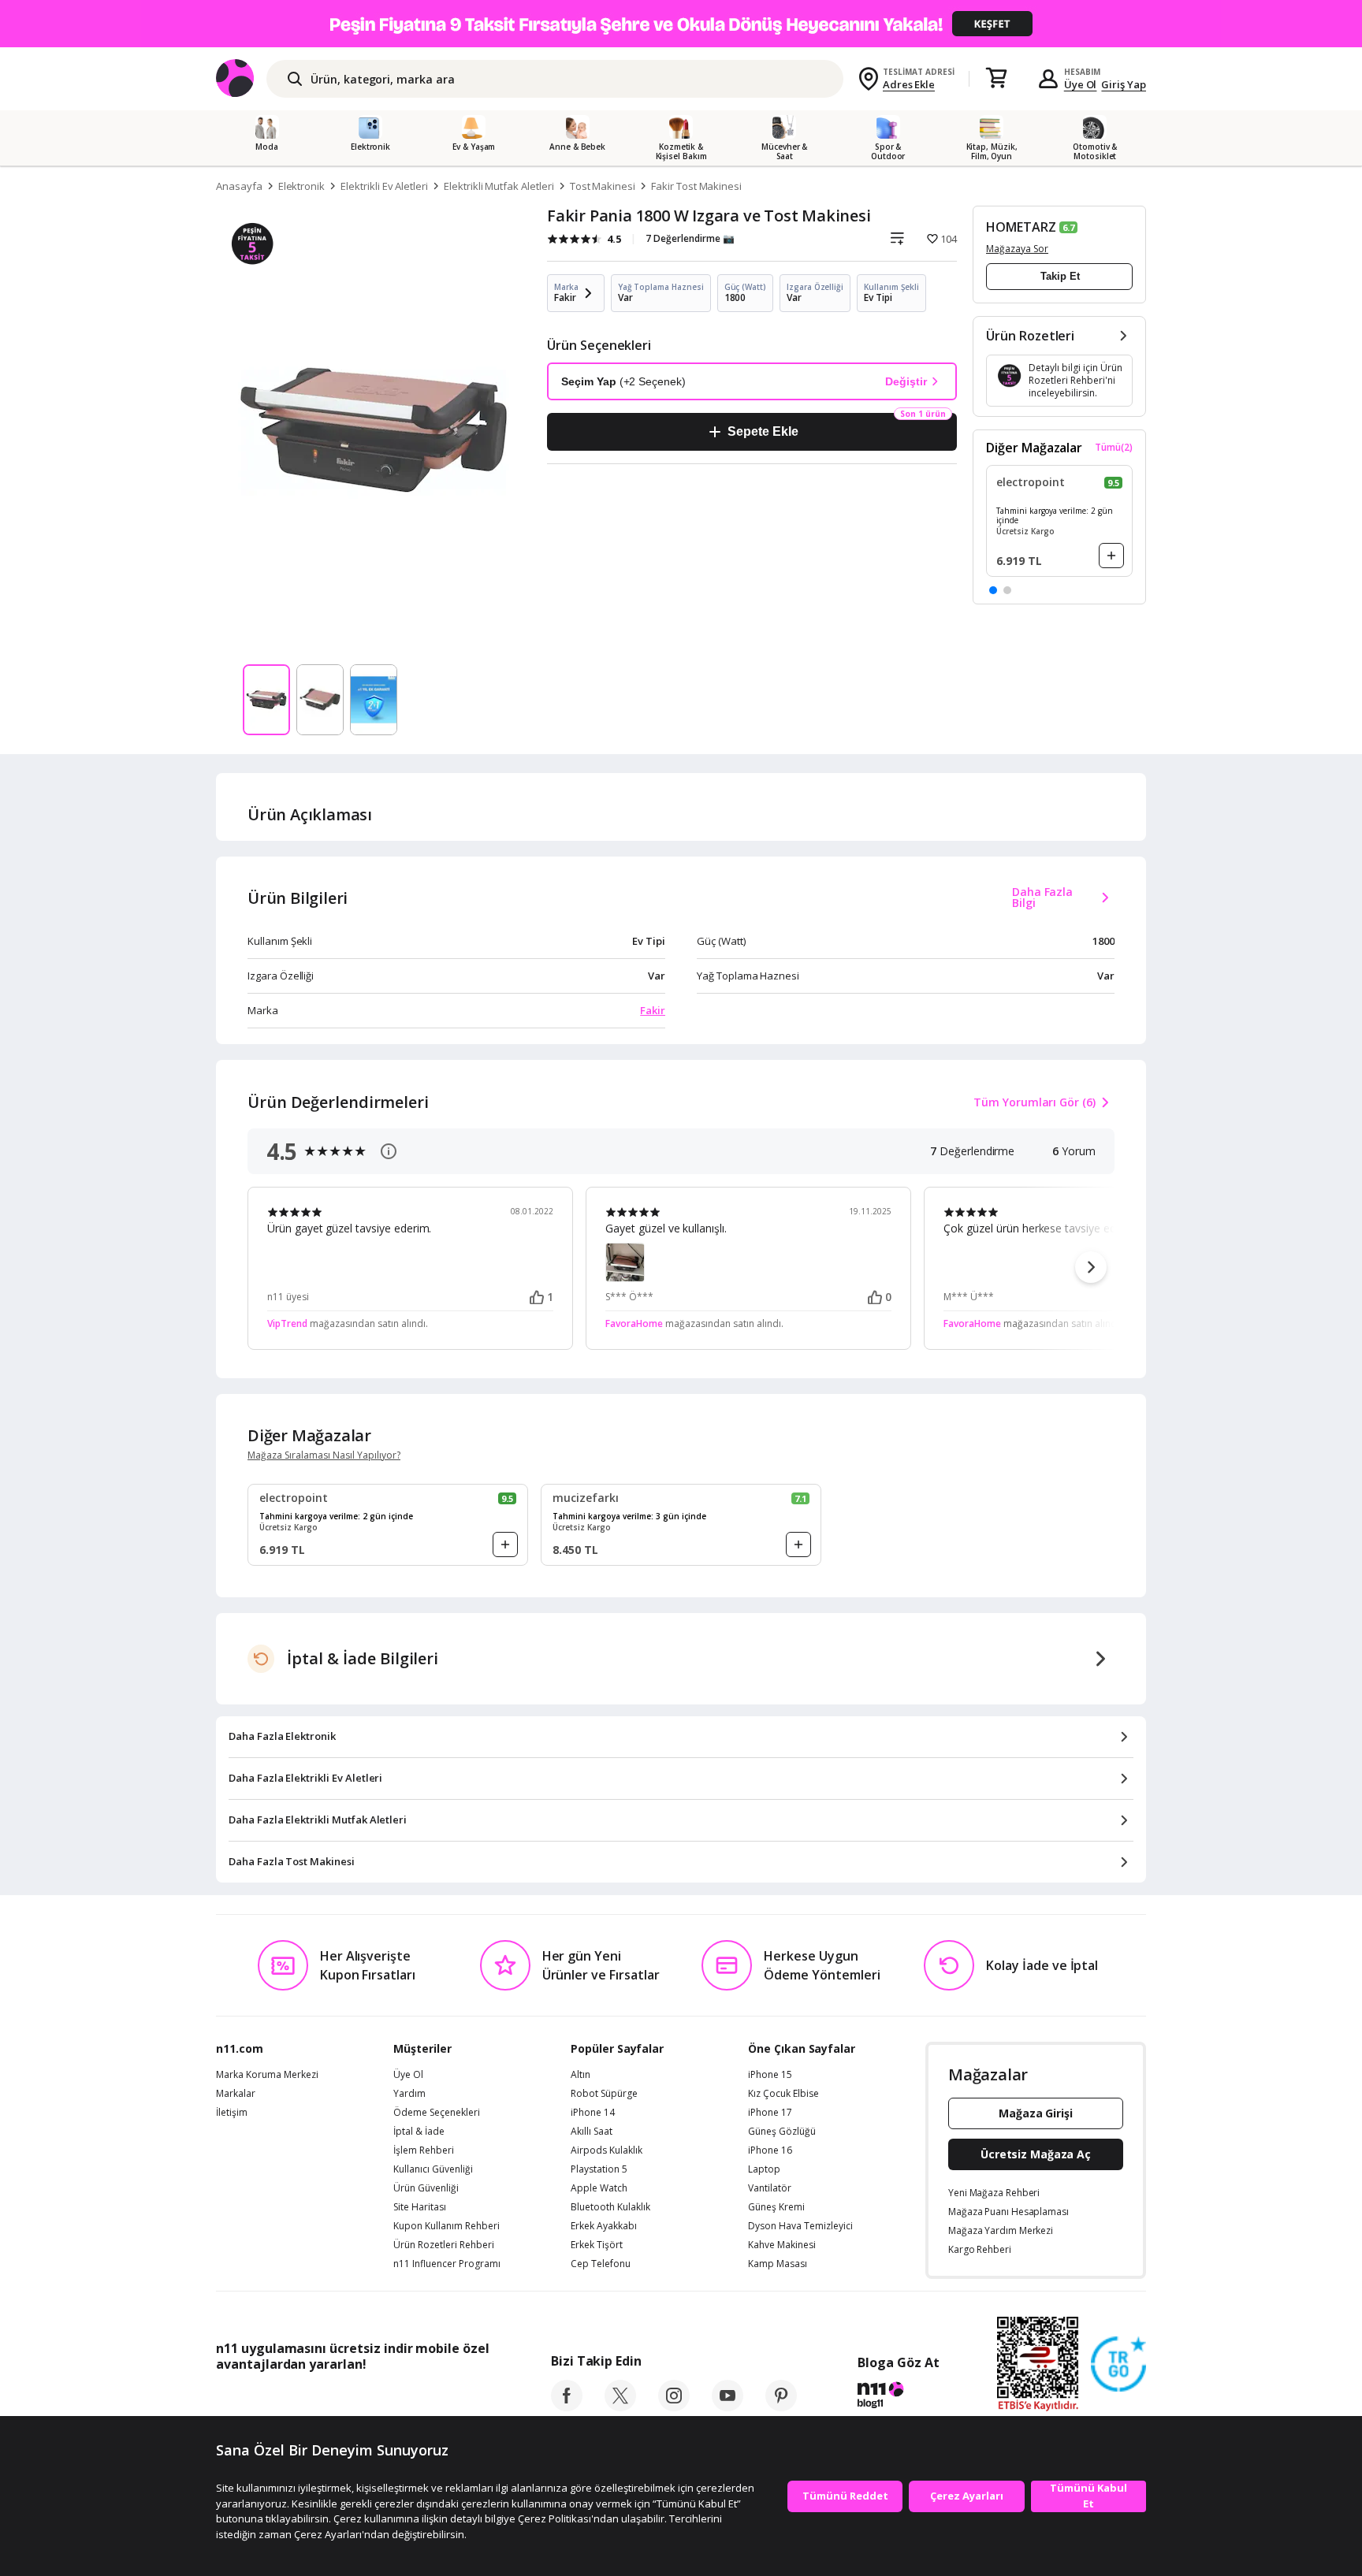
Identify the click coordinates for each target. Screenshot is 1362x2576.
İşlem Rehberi (424, 2150)
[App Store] (264, 2399)
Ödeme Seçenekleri (437, 2113)
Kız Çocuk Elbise (783, 2094)
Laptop (764, 2169)
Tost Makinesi (603, 186)
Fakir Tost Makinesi (696, 186)
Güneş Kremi (776, 2207)
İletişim (232, 2113)
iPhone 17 (770, 2113)
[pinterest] (781, 2407)
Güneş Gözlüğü (782, 2132)
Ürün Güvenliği (426, 2188)
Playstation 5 (599, 2169)
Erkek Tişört (597, 2245)
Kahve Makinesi (782, 2245)
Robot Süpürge (604, 2094)
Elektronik (302, 186)
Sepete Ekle (763, 431)
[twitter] (620, 2407)
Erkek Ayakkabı (604, 2226)
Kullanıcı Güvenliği (433, 2169)
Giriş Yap (1124, 84)
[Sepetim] (996, 79)
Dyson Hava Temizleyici (800, 2226)
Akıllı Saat (592, 2132)
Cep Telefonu (601, 2264)
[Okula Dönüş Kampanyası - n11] (681, 24)
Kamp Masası (778, 2264)
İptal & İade (419, 2132)
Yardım (409, 2094)
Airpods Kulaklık (607, 2150)
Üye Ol (1081, 84)
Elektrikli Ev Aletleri (384, 186)
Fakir (653, 1010)
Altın (581, 2075)
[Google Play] (362, 2399)
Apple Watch (599, 2188)
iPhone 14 (593, 2113)
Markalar (236, 2094)
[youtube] (728, 2407)
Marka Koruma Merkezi (267, 2075)
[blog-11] (898, 2397)
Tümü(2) (1114, 448)
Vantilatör (770, 2188)
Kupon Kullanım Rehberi (447, 2226)
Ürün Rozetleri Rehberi (444, 2245)
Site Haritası (420, 2207)
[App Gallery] (453, 2399)
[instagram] (674, 2407)
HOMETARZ (1021, 227)
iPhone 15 (770, 2075)
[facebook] (567, 2407)
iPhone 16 (770, 2150)
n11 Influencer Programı (447, 2264)
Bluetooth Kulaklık (610, 2207)
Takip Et (1060, 276)
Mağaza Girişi (1036, 2113)
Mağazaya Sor (1017, 249)
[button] (993, 590)
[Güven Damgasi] (1118, 2365)
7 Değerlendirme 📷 (690, 238)
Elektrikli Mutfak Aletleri (499, 186)
